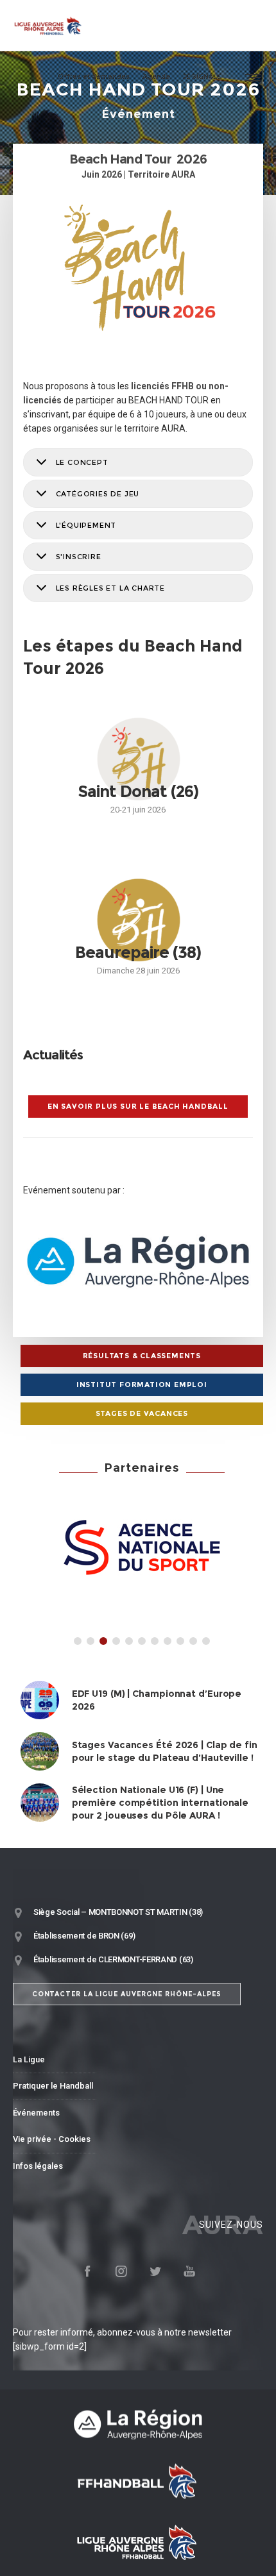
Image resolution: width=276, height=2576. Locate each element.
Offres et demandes (94, 77)
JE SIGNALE (202, 77)
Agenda (156, 77)
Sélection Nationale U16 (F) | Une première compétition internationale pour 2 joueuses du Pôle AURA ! (160, 1803)
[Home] (138, 2424)
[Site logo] (48, 26)
